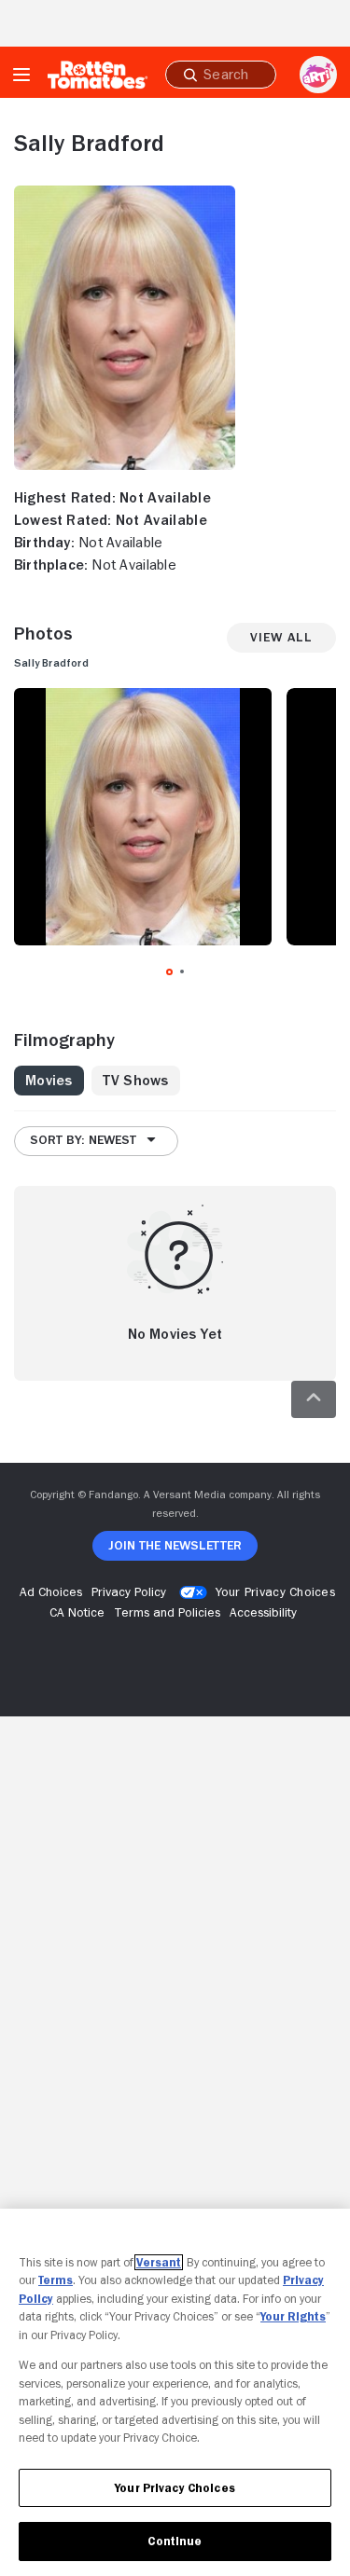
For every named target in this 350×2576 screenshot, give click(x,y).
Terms (56, 2280)
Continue (175, 2541)
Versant (159, 2262)
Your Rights (293, 2316)
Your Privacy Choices (275, 1591)
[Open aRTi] (318, 75)
